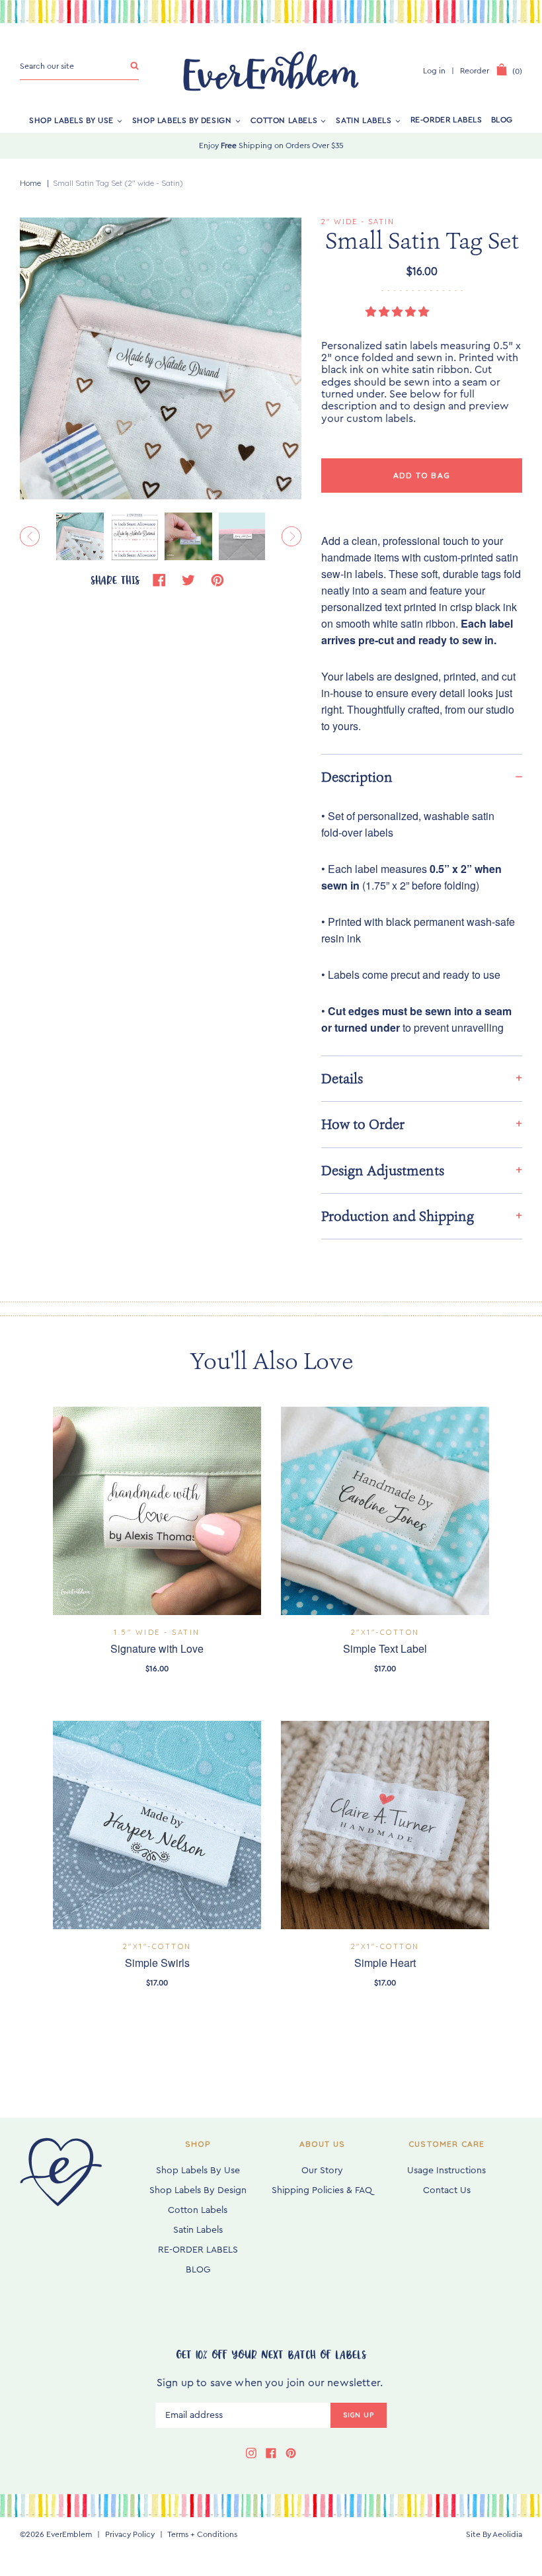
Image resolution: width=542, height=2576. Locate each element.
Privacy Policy (130, 2534)
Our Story (322, 2171)
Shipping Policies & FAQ (322, 2190)
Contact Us (447, 2190)
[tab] (422, 777)
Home (30, 183)
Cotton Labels (284, 120)
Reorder (475, 71)
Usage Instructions (446, 2171)
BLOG (502, 120)
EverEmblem (69, 2534)
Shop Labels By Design (182, 120)
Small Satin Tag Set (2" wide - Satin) (118, 183)
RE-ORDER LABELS (446, 120)
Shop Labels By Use (71, 120)
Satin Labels (364, 120)
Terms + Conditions (202, 2534)
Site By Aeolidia (494, 2534)
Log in (434, 71)
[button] (399, 312)
